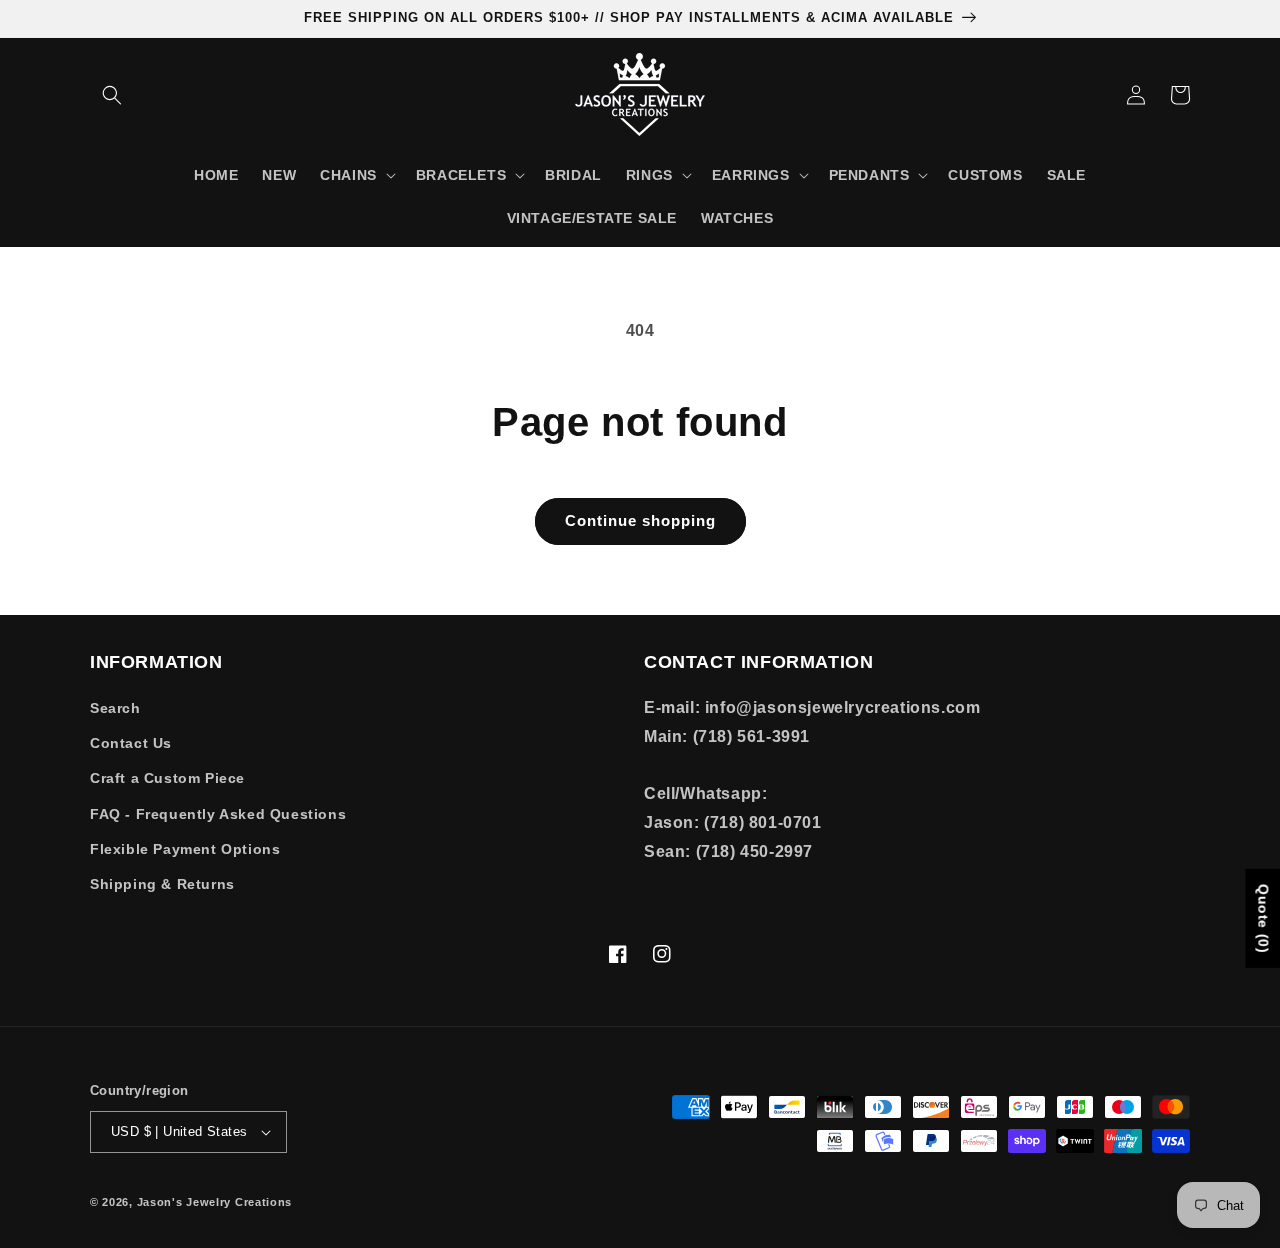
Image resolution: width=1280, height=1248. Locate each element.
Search (115, 708)
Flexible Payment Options (185, 849)
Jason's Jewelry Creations (215, 1202)
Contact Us (131, 743)
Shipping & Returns (162, 884)
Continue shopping (640, 520)
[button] (112, 95)
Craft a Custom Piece (167, 778)
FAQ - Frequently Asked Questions (218, 814)
